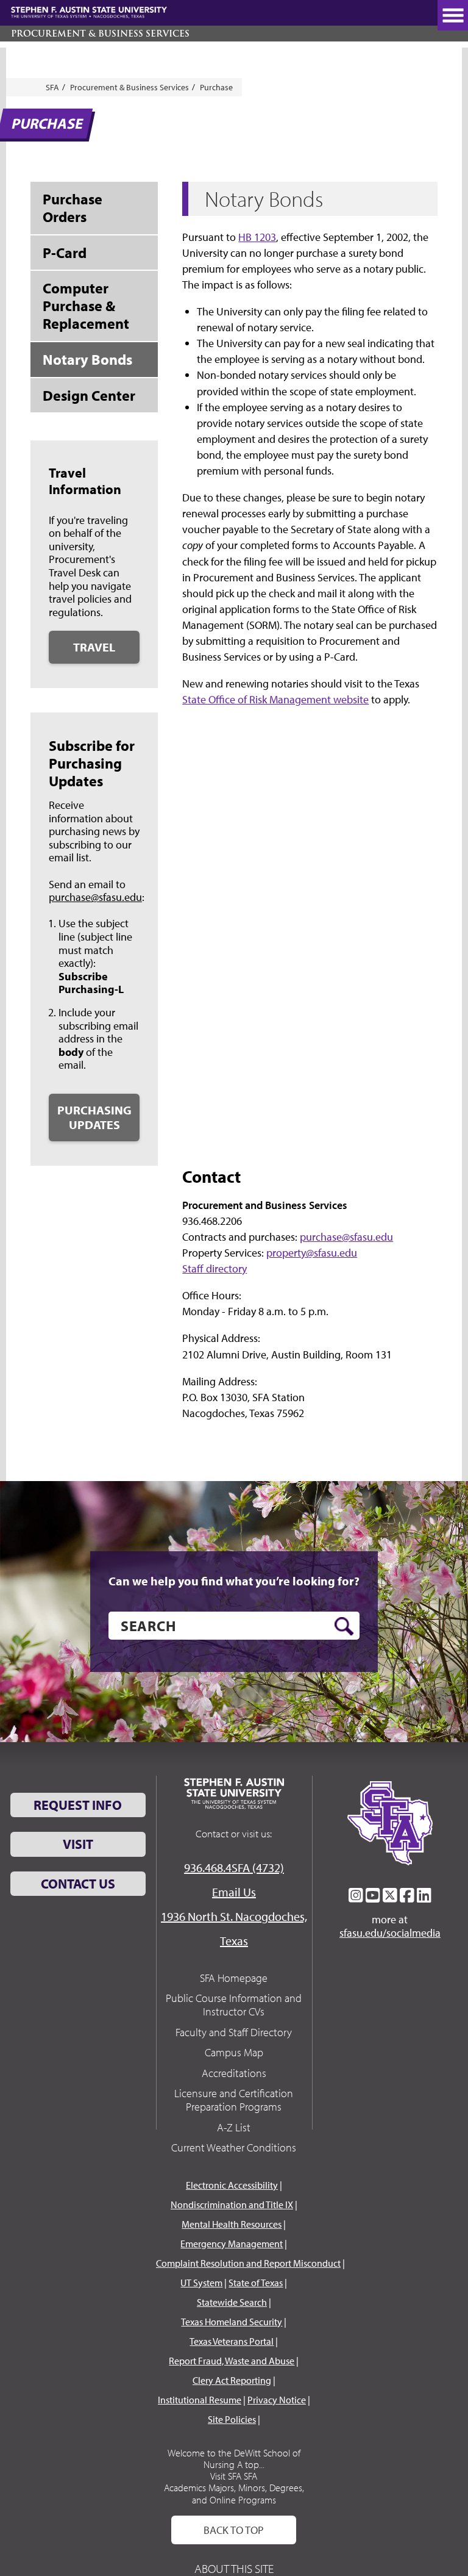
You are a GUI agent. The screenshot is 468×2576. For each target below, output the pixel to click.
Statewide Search (232, 2302)
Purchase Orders (73, 208)
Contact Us (78, 1884)
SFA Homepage (234, 1978)
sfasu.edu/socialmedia (390, 1933)
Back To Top (234, 2530)
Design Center (89, 395)
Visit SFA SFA (234, 2476)
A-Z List (234, 2127)
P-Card (65, 253)
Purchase (216, 87)
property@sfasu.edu (312, 1253)
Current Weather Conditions (234, 2147)
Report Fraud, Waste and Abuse (232, 2361)
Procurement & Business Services (100, 34)
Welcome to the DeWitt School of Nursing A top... (234, 2459)
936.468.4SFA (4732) (234, 1867)
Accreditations (234, 2073)
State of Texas (256, 2283)
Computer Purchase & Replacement (86, 306)
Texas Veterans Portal (232, 2341)
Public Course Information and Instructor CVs (234, 2005)
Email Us (234, 1892)
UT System (201, 2283)
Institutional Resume (200, 2400)
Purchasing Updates (94, 1117)
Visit (78, 1844)
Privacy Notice (277, 2400)
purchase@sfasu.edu (95, 897)
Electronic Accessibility (232, 2185)
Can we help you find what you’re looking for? (234, 1581)
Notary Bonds (87, 359)
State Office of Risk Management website (275, 699)
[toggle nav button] (453, 15)
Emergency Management (232, 2244)
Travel (94, 647)
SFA (52, 87)
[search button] (344, 1626)
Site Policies (232, 2419)
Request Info (78, 1805)
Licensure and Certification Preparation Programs (234, 2100)
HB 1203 (257, 237)
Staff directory (214, 1268)
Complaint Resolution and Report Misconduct (248, 2263)
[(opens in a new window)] (356, 1895)
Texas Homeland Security (232, 2322)
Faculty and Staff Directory (234, 2032)
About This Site (234, 2568)
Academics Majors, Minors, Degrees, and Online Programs (234, 2493)
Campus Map (234, 2052)
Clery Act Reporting (232, 2380)
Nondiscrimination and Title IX (232, 2205)
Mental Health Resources (232, 2224)
